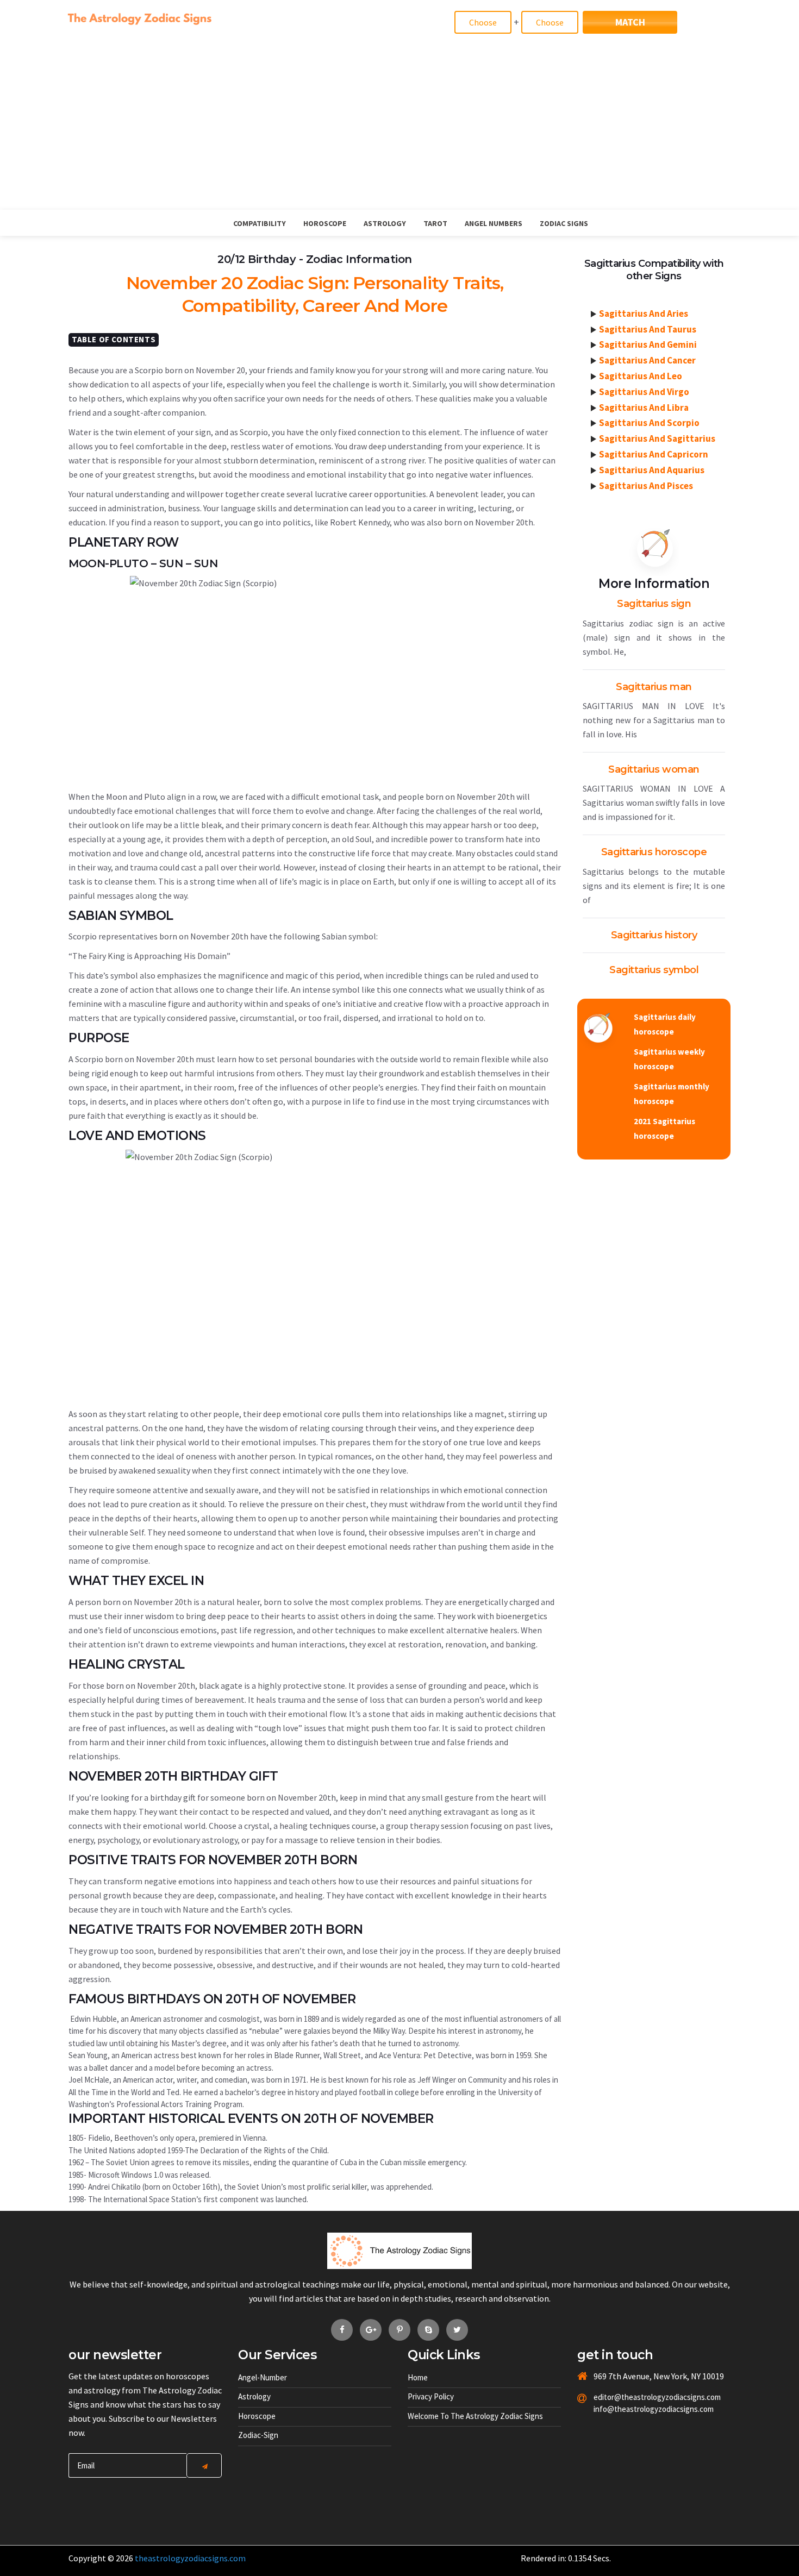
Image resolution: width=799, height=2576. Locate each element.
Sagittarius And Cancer (647, 360)
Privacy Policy (431, 2396)
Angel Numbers (494, 223)
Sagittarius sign (654, 604)
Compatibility (260, 223)
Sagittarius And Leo (641, 376)
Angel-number (263, 2377)
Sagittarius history (654, 935)
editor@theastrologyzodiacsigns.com (631, 2397)
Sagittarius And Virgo (644, 392)
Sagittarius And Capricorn (654, 454)
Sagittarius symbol (654, 970)
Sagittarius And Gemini (648, 344)
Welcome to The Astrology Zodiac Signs (475, 2416)
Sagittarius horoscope (654, 852)
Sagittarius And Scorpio (649, 423)
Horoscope (325, 223)
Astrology (385, 223)
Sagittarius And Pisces (646, 486)
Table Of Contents (114, 339)
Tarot (435, 223)
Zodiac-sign (258, 2435)
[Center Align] (204, 2465)
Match (630, 22)
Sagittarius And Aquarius (652, 470)
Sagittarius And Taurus (648, 329)
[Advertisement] (399, 128)
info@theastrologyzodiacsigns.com (631, 2409)
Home (418, 2377)
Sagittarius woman (654, 769)
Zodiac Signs (564, 223)
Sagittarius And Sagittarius (657, 438)
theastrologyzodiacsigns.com (190, 2558)
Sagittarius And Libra (644, 408)
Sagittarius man (654, 687)
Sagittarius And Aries (644, 314)
